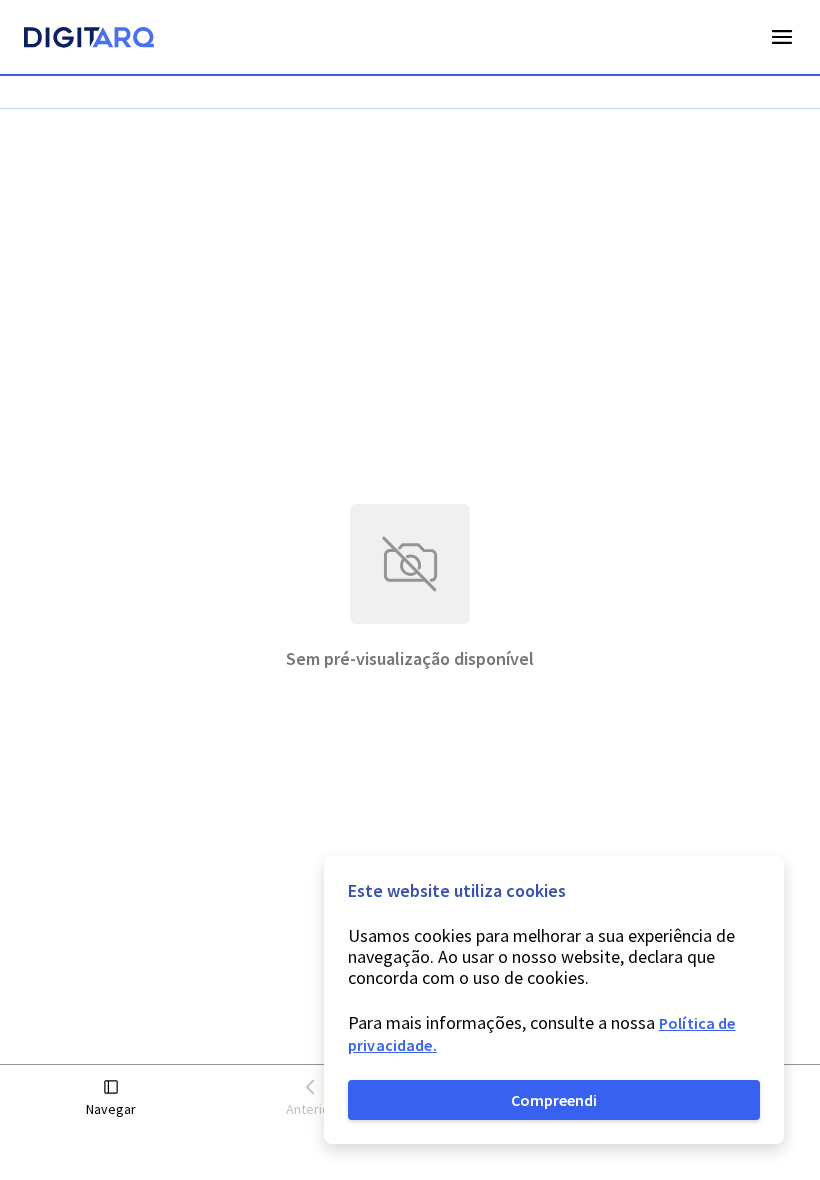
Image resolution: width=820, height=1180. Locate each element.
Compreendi (554, 1100)
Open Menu (782, 37)
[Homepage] (89, 40)
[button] (111, 1098)
